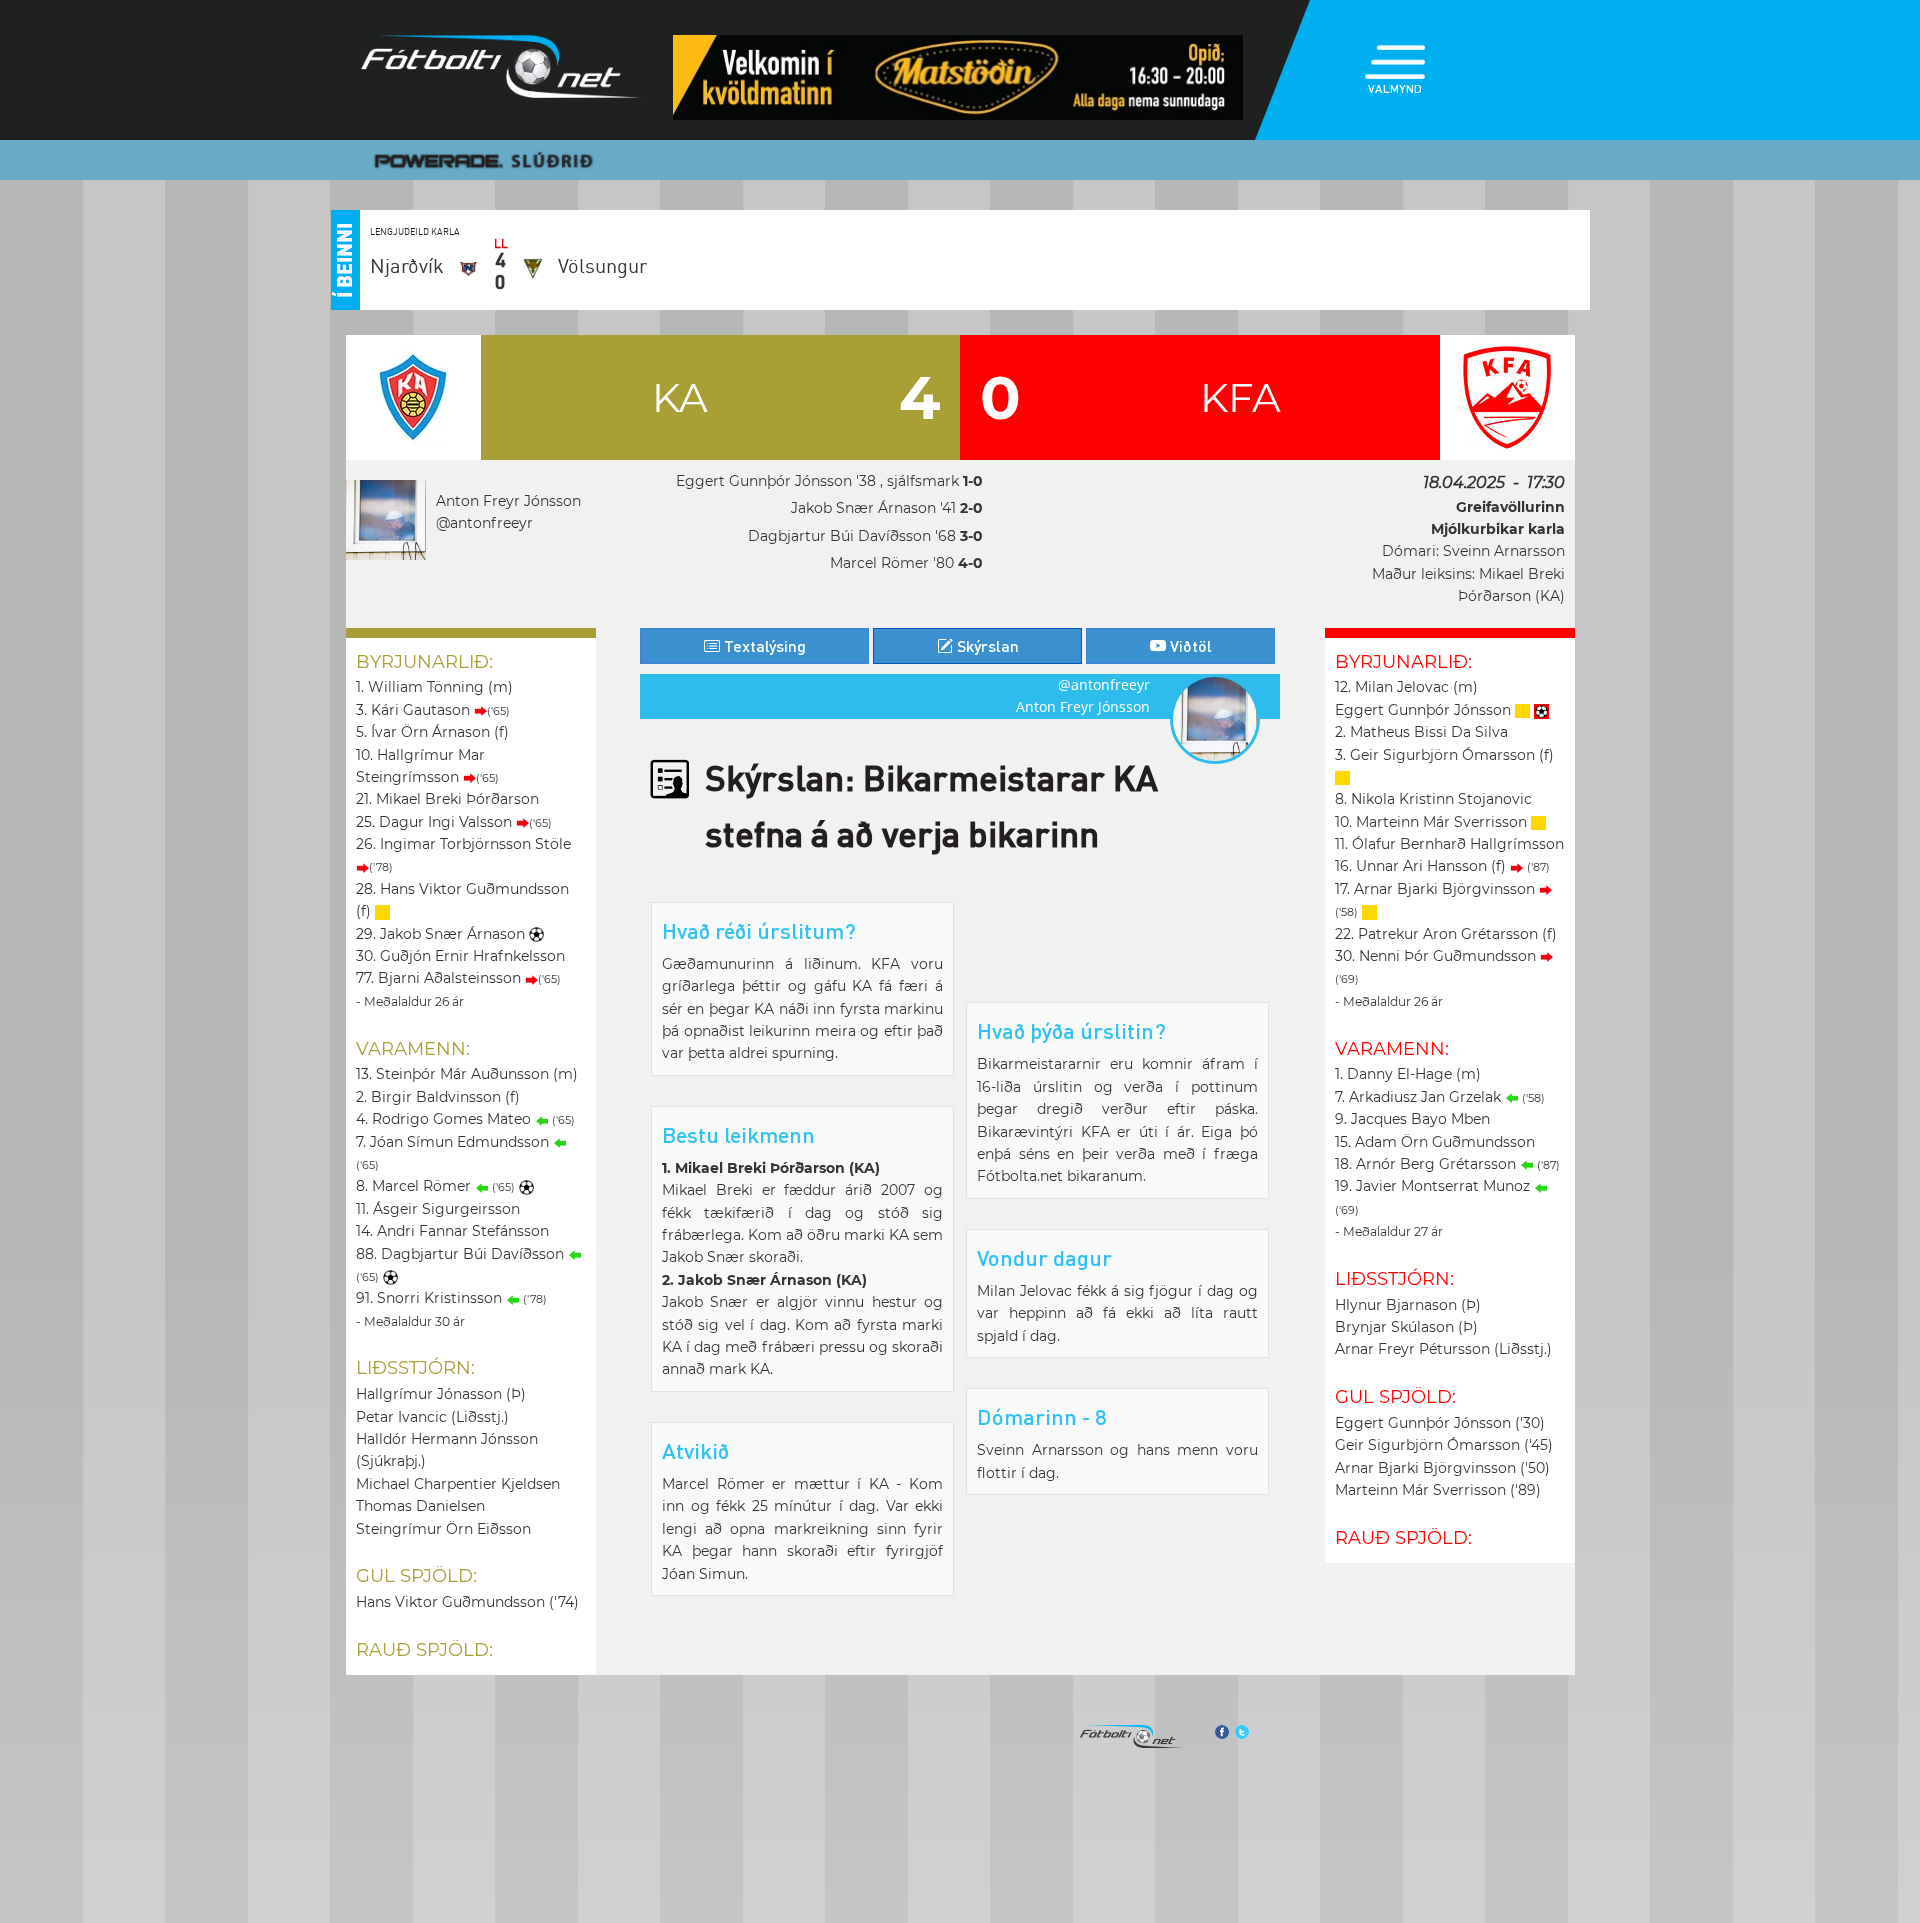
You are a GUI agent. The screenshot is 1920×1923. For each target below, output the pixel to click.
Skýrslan (986, 645)
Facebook (1221, 1732)
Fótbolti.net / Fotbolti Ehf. (501, 70)
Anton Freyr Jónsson (508, 501)
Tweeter (1242, 1732)
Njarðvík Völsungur (508, 266)
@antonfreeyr (484, 523)
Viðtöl (1189, 645)
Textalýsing (763, 645)
